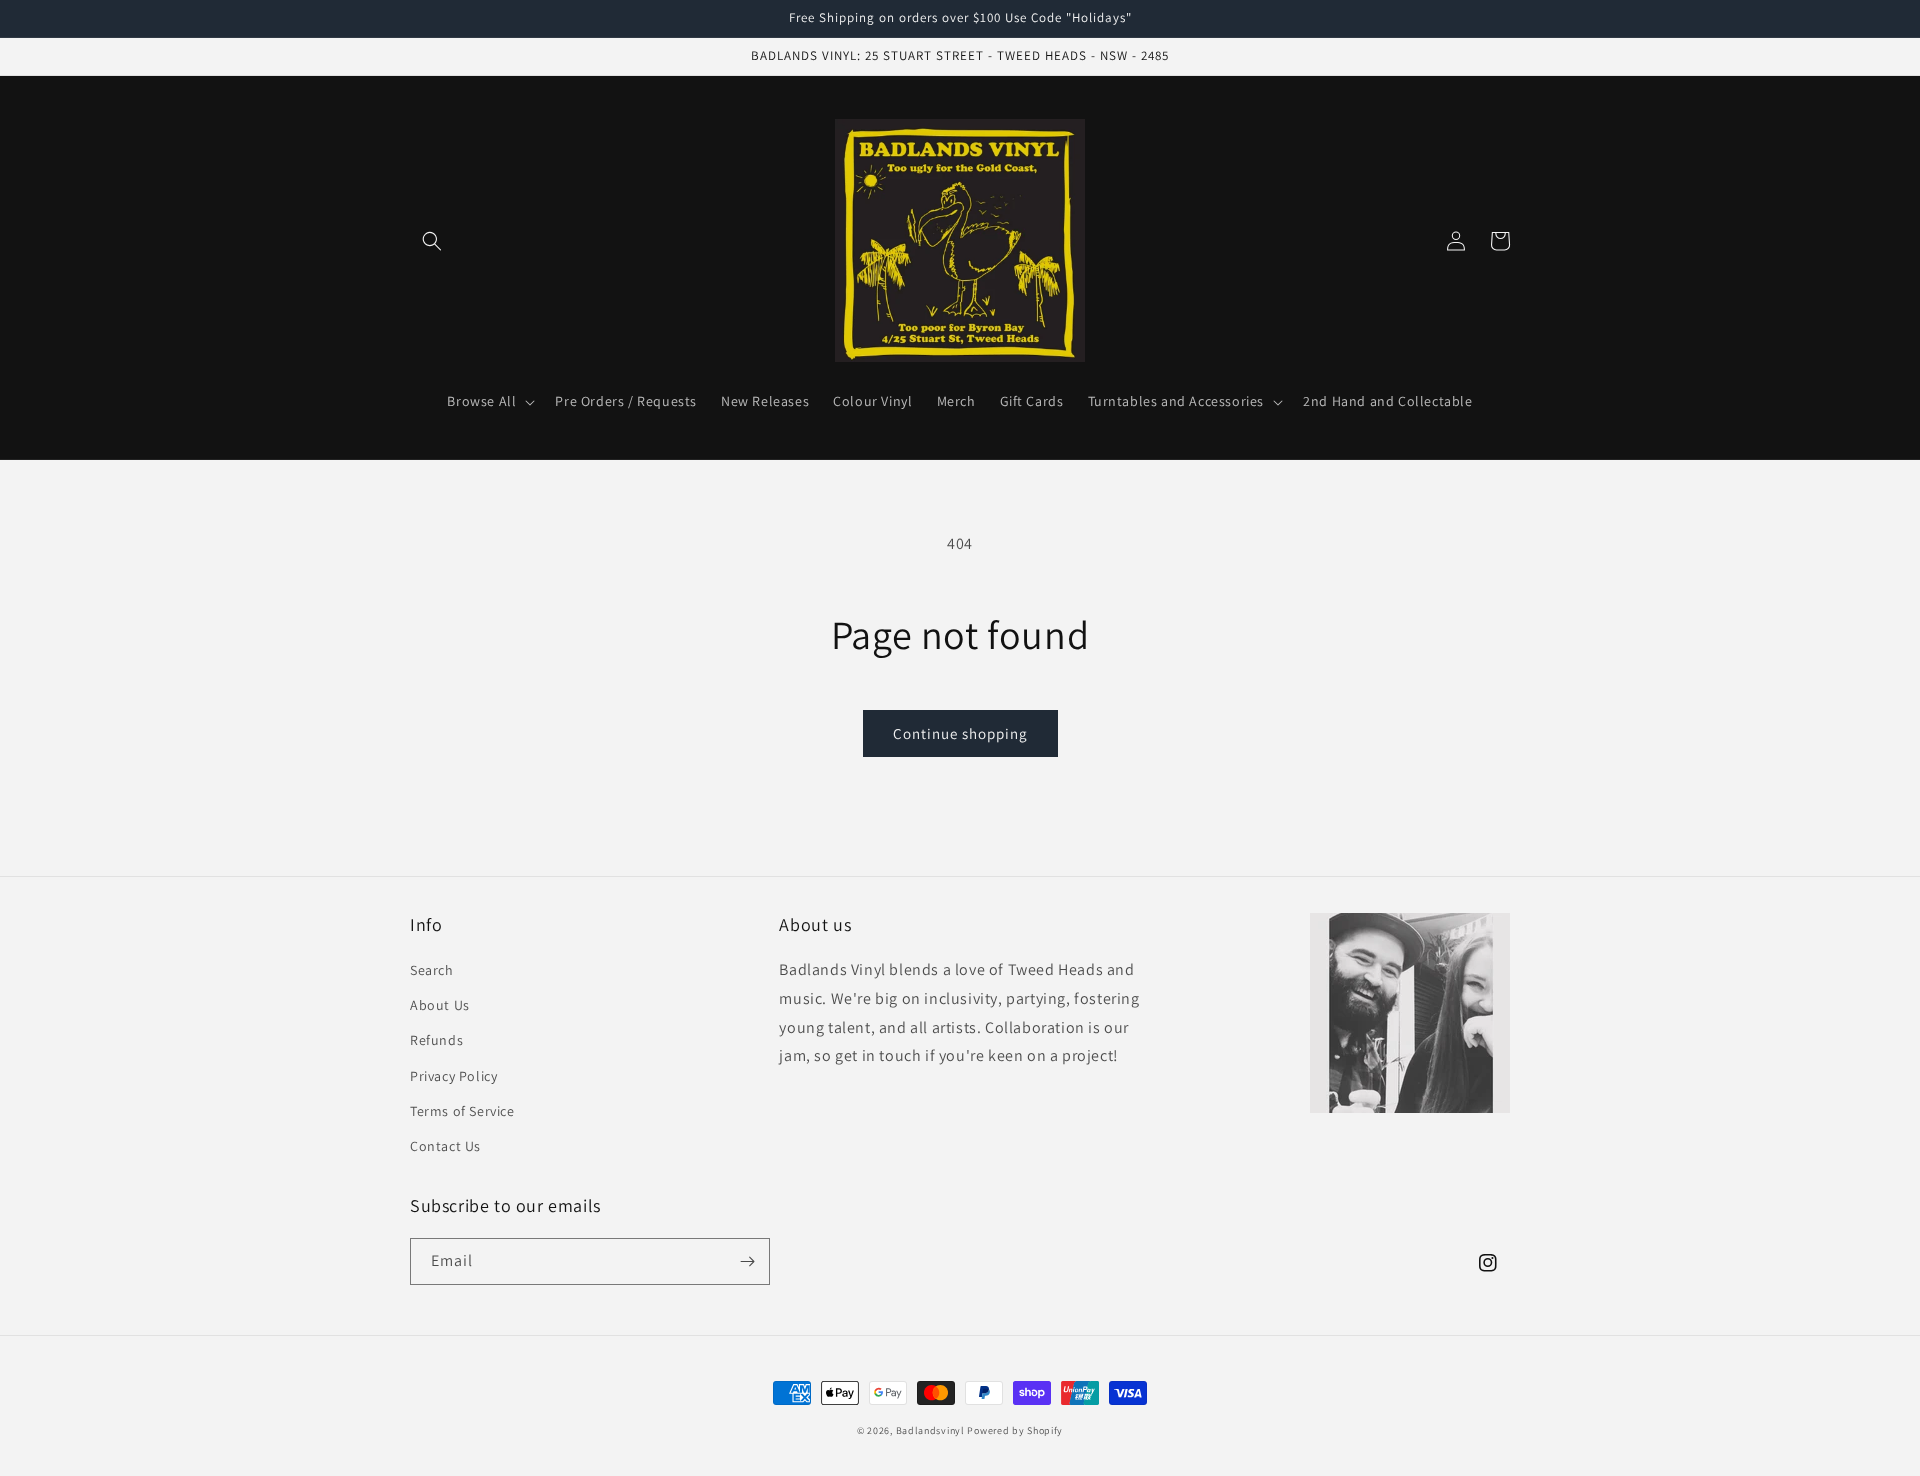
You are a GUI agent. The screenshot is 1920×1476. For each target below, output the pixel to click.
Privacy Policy (453, 1076)
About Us (440, 1005)
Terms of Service (462, 1111)
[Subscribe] (747, 1261)
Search (432, 970)
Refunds (436, 1040)
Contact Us (445, 1146)
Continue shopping (960, 733)
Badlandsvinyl (930, 1430)
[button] (432, 241)
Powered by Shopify (1015, 1430)
